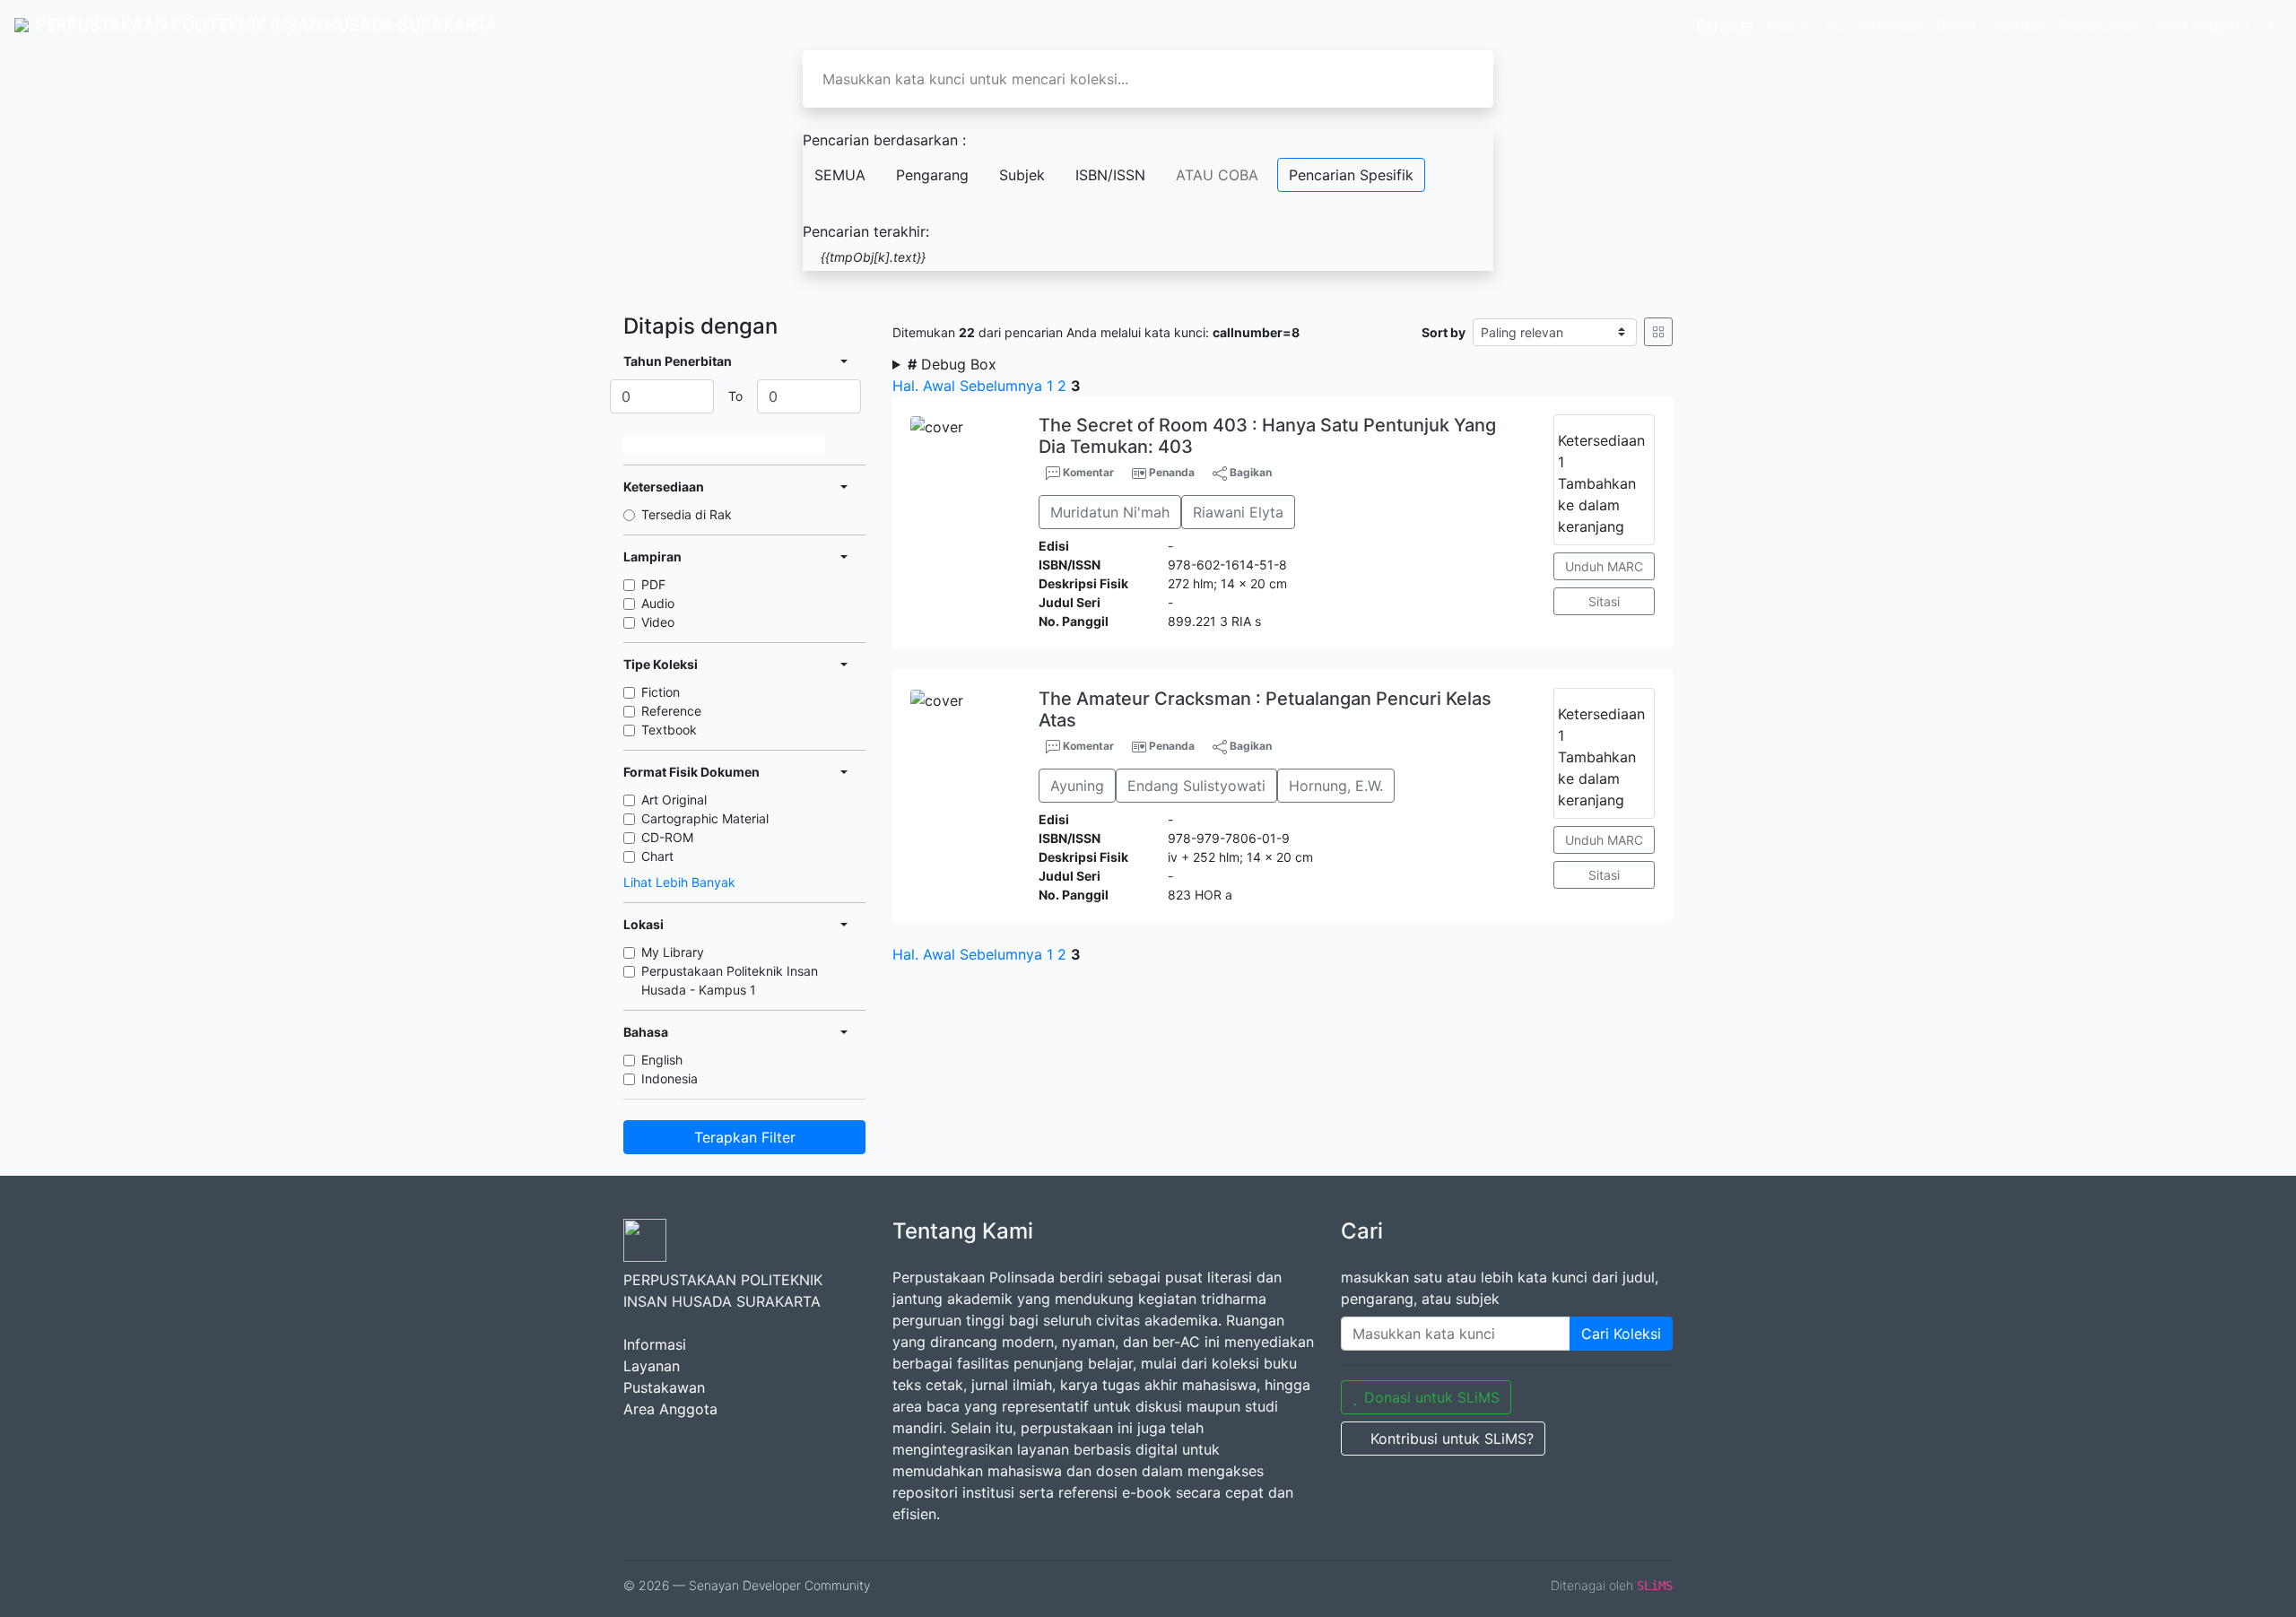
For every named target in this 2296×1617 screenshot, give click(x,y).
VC (1835, 25)
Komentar (1087, 472)
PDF (653, 584)
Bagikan (1249, 472)
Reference (671, 711)
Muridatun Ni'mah (1110, 512)
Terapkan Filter (745, 1137)
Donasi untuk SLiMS (1432, 1397)
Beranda (1725, 25)
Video (658, 622)
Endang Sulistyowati (1196, 786)
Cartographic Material (705, 818)
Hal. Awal (924, 386)
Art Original (674, 800)
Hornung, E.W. (1336, 786)
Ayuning (1077, 786)
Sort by (1444, 332)
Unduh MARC (1604, 566)
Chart (657, 856)
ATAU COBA (1217, 175)
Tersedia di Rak (687, 514)
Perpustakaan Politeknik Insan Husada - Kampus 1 (730, 980)
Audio (658, 603)
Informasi (1891, 25)
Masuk (1789, 25)
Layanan (652, 1366)
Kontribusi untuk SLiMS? (1452, 1439)
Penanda (1172, 472)
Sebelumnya (1001, 386)
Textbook (669, 730)
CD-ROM (667, 837)
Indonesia (670, 1078)
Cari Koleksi (1621, 1334)
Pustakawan (2100, 25)
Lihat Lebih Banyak (679, 882)
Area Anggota (2202, 25)
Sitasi (1604, 601)
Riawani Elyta (1238, 512)
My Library (673, 952)
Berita (1956, 25)
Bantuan (2018, 25)
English (662, 1060)
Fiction (661, 692)
